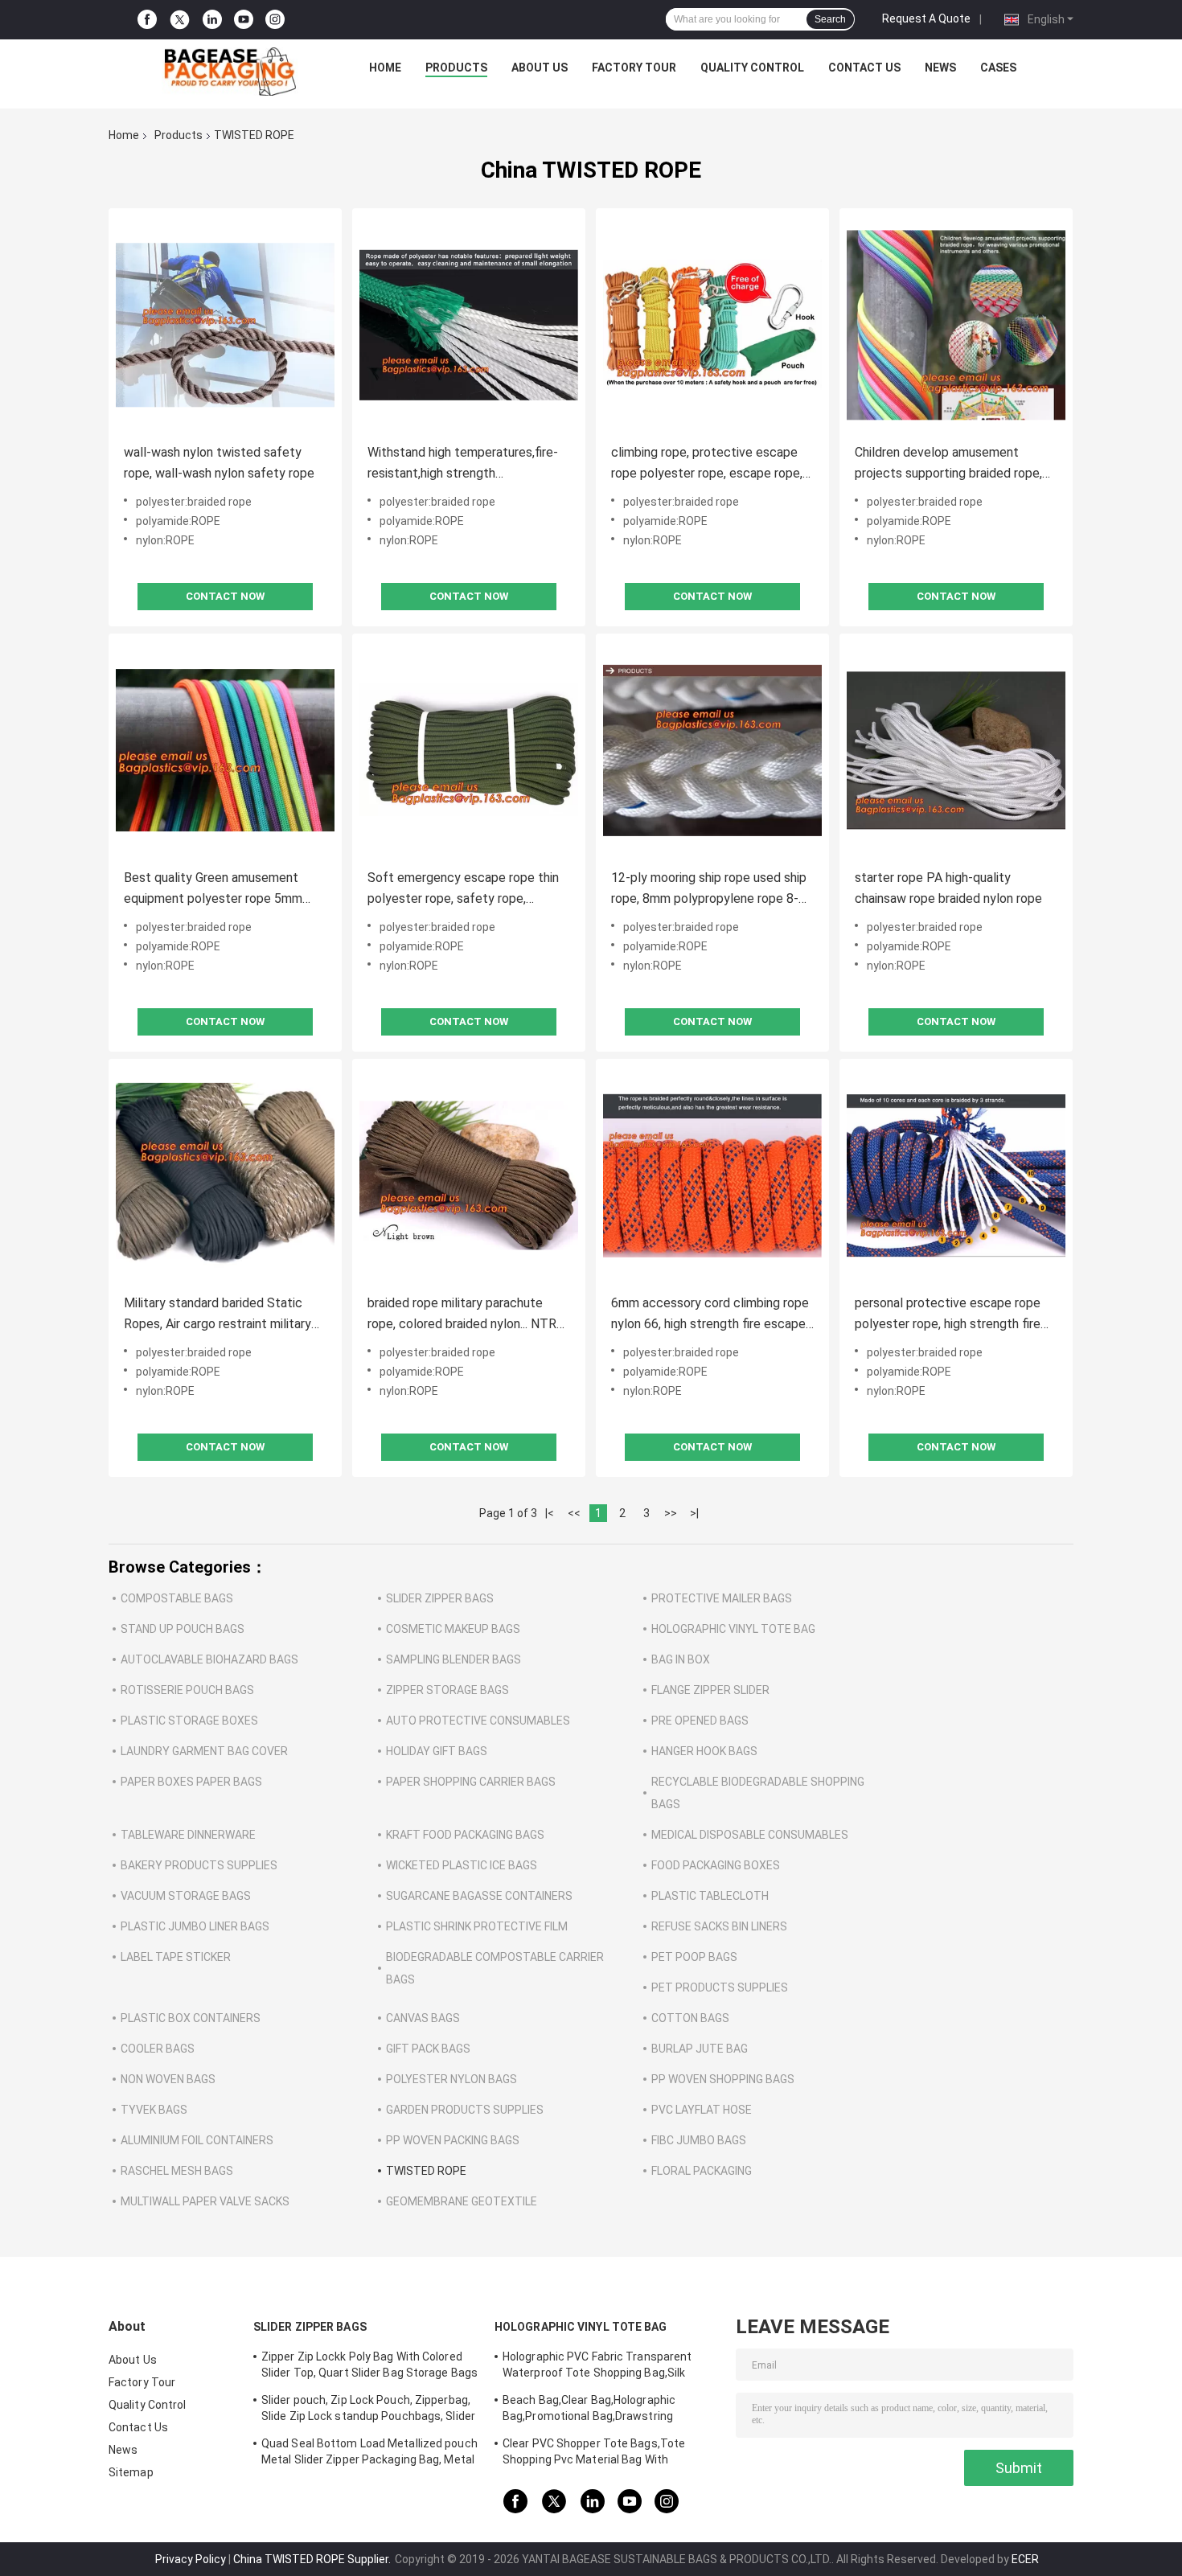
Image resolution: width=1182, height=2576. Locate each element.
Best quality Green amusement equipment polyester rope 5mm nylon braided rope (213, 890)
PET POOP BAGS (694, 1957)
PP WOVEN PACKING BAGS (453, 2140)
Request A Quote (926, 18)
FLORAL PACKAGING (702, 2171)
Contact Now (225, 596)
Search (830, 19)
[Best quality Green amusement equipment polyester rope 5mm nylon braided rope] (225, 750)
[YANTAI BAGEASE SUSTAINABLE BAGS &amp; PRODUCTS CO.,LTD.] (230, 72)
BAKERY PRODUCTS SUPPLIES (199, 1865)
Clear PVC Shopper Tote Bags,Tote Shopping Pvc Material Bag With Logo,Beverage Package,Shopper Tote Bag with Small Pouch (602, 2454)
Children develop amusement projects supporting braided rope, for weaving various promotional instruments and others (948, 464)
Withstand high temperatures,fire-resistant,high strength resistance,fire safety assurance (463, 464)
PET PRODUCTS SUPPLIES (720, 1987)
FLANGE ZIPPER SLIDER (710, 1690)
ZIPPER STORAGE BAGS (447, 1690)
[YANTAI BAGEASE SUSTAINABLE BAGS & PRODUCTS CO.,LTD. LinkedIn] (212, 20)
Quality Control (752, 68)
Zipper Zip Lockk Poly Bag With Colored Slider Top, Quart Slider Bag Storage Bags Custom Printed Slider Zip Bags (369, 2367)
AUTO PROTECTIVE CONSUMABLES (478, 1721)
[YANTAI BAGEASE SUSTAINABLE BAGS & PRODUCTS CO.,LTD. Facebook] (147, 20)
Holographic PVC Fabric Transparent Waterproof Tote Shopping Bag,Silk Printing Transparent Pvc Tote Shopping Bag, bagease (608, 2367)
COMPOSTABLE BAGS (177, 1598)
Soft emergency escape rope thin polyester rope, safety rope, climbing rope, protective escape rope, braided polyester (463, 890)
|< (550, 1513)
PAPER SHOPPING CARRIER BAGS (471, 1782)
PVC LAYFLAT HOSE (702, 2110)
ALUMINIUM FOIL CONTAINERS (197, 2140)
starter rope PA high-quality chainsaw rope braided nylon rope (948, 888)
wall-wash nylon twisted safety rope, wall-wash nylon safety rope (219, 463)
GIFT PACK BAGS (428, 2049)
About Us (540, 68)
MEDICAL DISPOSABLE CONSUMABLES (750, 1835)
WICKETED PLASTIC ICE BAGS (462, 1865)
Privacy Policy (191, 2559)
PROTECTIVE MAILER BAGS (722, 1598)
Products (456, 68)
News (940, 68)
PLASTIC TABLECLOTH (710, 1896)
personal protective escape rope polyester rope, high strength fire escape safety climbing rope (948, 1315)
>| (694, 1513)
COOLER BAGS (158, 2049)
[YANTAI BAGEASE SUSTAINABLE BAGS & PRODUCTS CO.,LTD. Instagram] (275, 20)
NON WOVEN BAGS (168, 2079)
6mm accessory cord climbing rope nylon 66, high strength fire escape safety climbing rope (710, 1315)
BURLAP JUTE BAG (700, 2049)
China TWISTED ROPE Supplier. (313, 2559)
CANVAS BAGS (423, 2018)
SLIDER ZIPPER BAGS (440, 1598)
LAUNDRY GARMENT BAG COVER (204, 1751)
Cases (998, 68)
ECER (1025, 2559)
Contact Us (864, 68)
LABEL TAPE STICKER (176, 1957)
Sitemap (131, 2472)
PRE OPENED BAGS (700, 1721)
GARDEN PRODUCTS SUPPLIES (465, 2110)
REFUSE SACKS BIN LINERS (719, 1926)
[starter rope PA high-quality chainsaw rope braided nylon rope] (956, 750)
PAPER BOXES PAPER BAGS (191, 1782)
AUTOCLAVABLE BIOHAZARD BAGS (209, 1659)
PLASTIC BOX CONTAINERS (191, 2018)
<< (574, 1513)
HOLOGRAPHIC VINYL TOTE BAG (733, 1629)
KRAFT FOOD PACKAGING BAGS (465, 1835)
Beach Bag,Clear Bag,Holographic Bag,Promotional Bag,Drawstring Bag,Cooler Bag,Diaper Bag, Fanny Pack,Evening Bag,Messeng (589, 2410)
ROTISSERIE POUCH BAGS (187, 1690)
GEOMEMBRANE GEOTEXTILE (462, 2201)
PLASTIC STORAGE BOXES (189, 1721)
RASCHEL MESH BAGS (177, 2171)
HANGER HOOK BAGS (704, 1751)
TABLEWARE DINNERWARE (188, 1835)
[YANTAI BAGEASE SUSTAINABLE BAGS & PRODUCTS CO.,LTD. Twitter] (180, 20)
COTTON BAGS (690, 2018)
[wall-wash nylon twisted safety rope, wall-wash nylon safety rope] (225, 325)
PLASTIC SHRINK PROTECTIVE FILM (477, 1926)
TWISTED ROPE (426, 2171)
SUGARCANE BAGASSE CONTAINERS (479, 1896)
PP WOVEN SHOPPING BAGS (723, 2079)
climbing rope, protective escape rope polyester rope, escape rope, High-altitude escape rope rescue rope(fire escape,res (707, 464)
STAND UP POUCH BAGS (183, 1629)
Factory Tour (634, 68)
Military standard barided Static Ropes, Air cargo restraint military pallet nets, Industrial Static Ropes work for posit (223, 1315)
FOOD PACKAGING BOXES (716, 1865)
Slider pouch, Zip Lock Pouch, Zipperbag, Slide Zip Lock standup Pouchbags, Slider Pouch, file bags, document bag (368, 2410)
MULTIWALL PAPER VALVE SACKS (205, 2201)
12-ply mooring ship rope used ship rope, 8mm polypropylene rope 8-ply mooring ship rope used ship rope (709, 890)
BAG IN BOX (681, 1659)
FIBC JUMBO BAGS (699, 2140)
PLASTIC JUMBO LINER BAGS (195, 1926)
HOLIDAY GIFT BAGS (437, 1751)
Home (385, 68)
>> (671, 1513)
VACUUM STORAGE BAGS (186, 1896)
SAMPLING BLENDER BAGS (454, 1659)
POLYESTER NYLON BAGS (451, 2079)
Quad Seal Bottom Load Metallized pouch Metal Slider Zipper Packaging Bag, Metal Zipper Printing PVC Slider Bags (369, 2454)
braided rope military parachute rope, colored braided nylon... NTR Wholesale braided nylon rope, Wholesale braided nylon (462, 1315)
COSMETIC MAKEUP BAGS (453, 1629)
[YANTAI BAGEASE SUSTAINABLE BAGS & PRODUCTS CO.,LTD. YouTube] (244, 20)
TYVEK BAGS (154, 2110)
